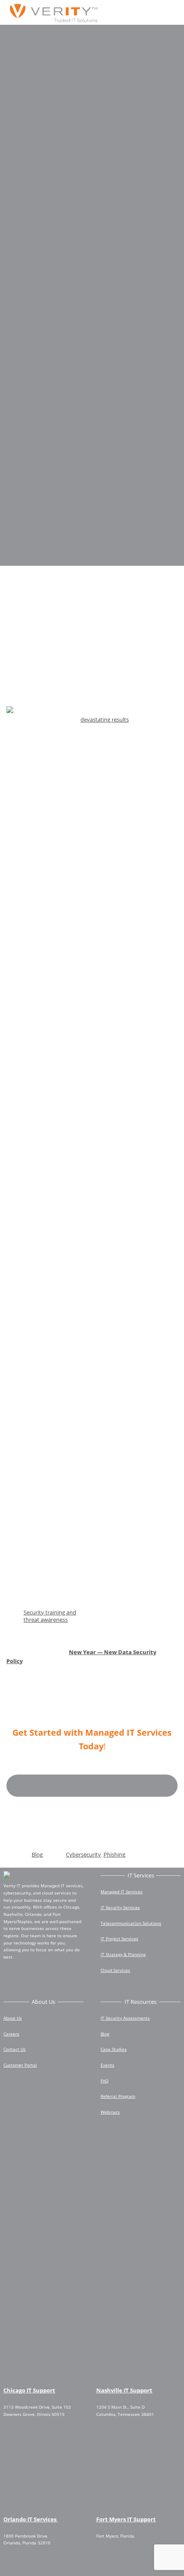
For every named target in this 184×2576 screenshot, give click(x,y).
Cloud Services (115, 1970)
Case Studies (114, 2049)
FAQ (105, 2081)
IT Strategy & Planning (123, 1954)
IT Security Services (120, 1907)
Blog (37, 1854)
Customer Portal (20, 2065)
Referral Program (118, 2096)
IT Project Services (119, 1939)
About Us (13, 2018)
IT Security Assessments (125, 2018)
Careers (11, 2034)
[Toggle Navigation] (165, 13)
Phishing (114, 1854)
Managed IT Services (122, 1892)
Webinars (110, 2112)
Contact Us (15, 2049)
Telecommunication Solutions (131, 1923)
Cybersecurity (83, 1854)
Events (107, 2065)
